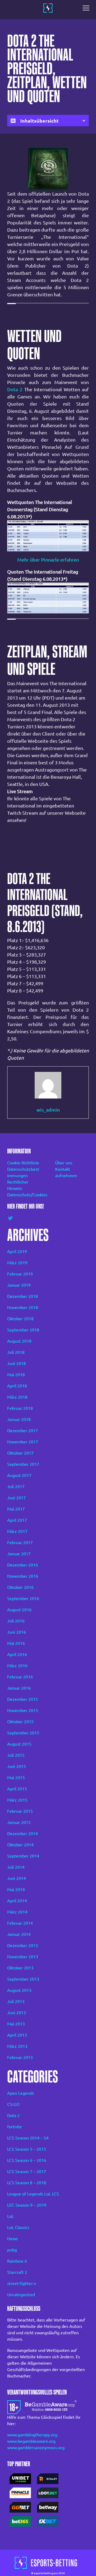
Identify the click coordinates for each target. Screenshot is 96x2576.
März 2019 (17, 1263)
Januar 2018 (19, 1419)
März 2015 (17, 1800)
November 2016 (23, 1576)
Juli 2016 (16, 1621)
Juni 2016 (17, 1632)
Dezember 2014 (23, 1834)
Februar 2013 (20, 2057)
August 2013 (19, 1990)
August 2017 (19, 1475)
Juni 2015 (17, 1766)
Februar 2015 (20, 1811)
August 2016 (19, 1610)
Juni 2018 (17, 1363)
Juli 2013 (16, 2001)
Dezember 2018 (23, 1296)
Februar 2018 (20, 1408)
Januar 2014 (19, 1934)
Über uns (64, 1163)
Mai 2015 (16, 1778)
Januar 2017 (19, 1554)
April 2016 (17, 1654)
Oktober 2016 (20, 1587)
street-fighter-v (22, 2283)
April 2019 (17, 1251)
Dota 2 (15, 389)
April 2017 (17, 1520)
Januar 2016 (19, 1688)
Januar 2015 (19, 1822)
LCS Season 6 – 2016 (27, 2160)
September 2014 (23, 1856)
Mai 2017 (16, 1509)
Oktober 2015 (20, 1722)
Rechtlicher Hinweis (18, 1185)
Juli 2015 (16, 1755)
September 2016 (23, 1598)
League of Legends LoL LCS (33, 2194)
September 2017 (23, 1464)
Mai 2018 (16, 1375)
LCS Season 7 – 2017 (27, 2171)
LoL (11, 2216)
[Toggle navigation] (87, 8)
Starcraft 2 (17, 2272)
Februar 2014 (20, 1923)
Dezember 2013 (23, 1945)
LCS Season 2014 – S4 (28, 2138)
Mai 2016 (16, 1643)
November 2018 (23, 1307)
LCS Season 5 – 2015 (27, 2149)
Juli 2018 (16, 1352)
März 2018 (17, 1397)
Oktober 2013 (20, 1968)
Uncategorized (21, 2295)
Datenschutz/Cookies (24, 1195)
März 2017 (17, 1531)
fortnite (15, 2127)
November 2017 (23, 1442)
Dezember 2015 (23, 1699)
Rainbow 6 (17, 2261)
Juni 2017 (17, 1498)
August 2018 (19, 1341)
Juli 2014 (16, 1867)
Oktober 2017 (20, 1453)
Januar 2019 (19, 1285)
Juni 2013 (17, 2013)
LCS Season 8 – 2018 (27, 2183)
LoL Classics (18, 2227)
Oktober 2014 (20, 1845)
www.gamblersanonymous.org (36, 2448)
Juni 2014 (17, 1878)
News (13, 2239)
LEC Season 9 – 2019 (27, 2205)
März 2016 (17, 1666)
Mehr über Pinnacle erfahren (48, 560)
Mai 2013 (16, 2024)
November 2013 (23, 1957)
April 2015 (17, 1789)
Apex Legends (21, 2093)
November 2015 (23, 1710)
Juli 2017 (16, 1487)
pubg (12, 2250)
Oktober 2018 (20, 1319)
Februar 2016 (20, 1677)
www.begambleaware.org (31, 2441)
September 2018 (23, 1330)
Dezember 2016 (23, 1565)
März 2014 (17, 1912)
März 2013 (17, 2046)
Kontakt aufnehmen (66, 1172)
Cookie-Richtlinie (23, 1163)
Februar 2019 (20, 1274)
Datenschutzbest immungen (23, 1172)
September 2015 (23, 1733)
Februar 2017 (20, 1543)
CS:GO (13, 2104)
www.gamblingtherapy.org (32, 2435)
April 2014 (17, 1901)
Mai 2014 (16, 1889)
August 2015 (19, 1744)
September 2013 (23, 1979)
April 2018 (17, 1386)
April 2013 (17, 2035)
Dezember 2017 (23, 1431)
